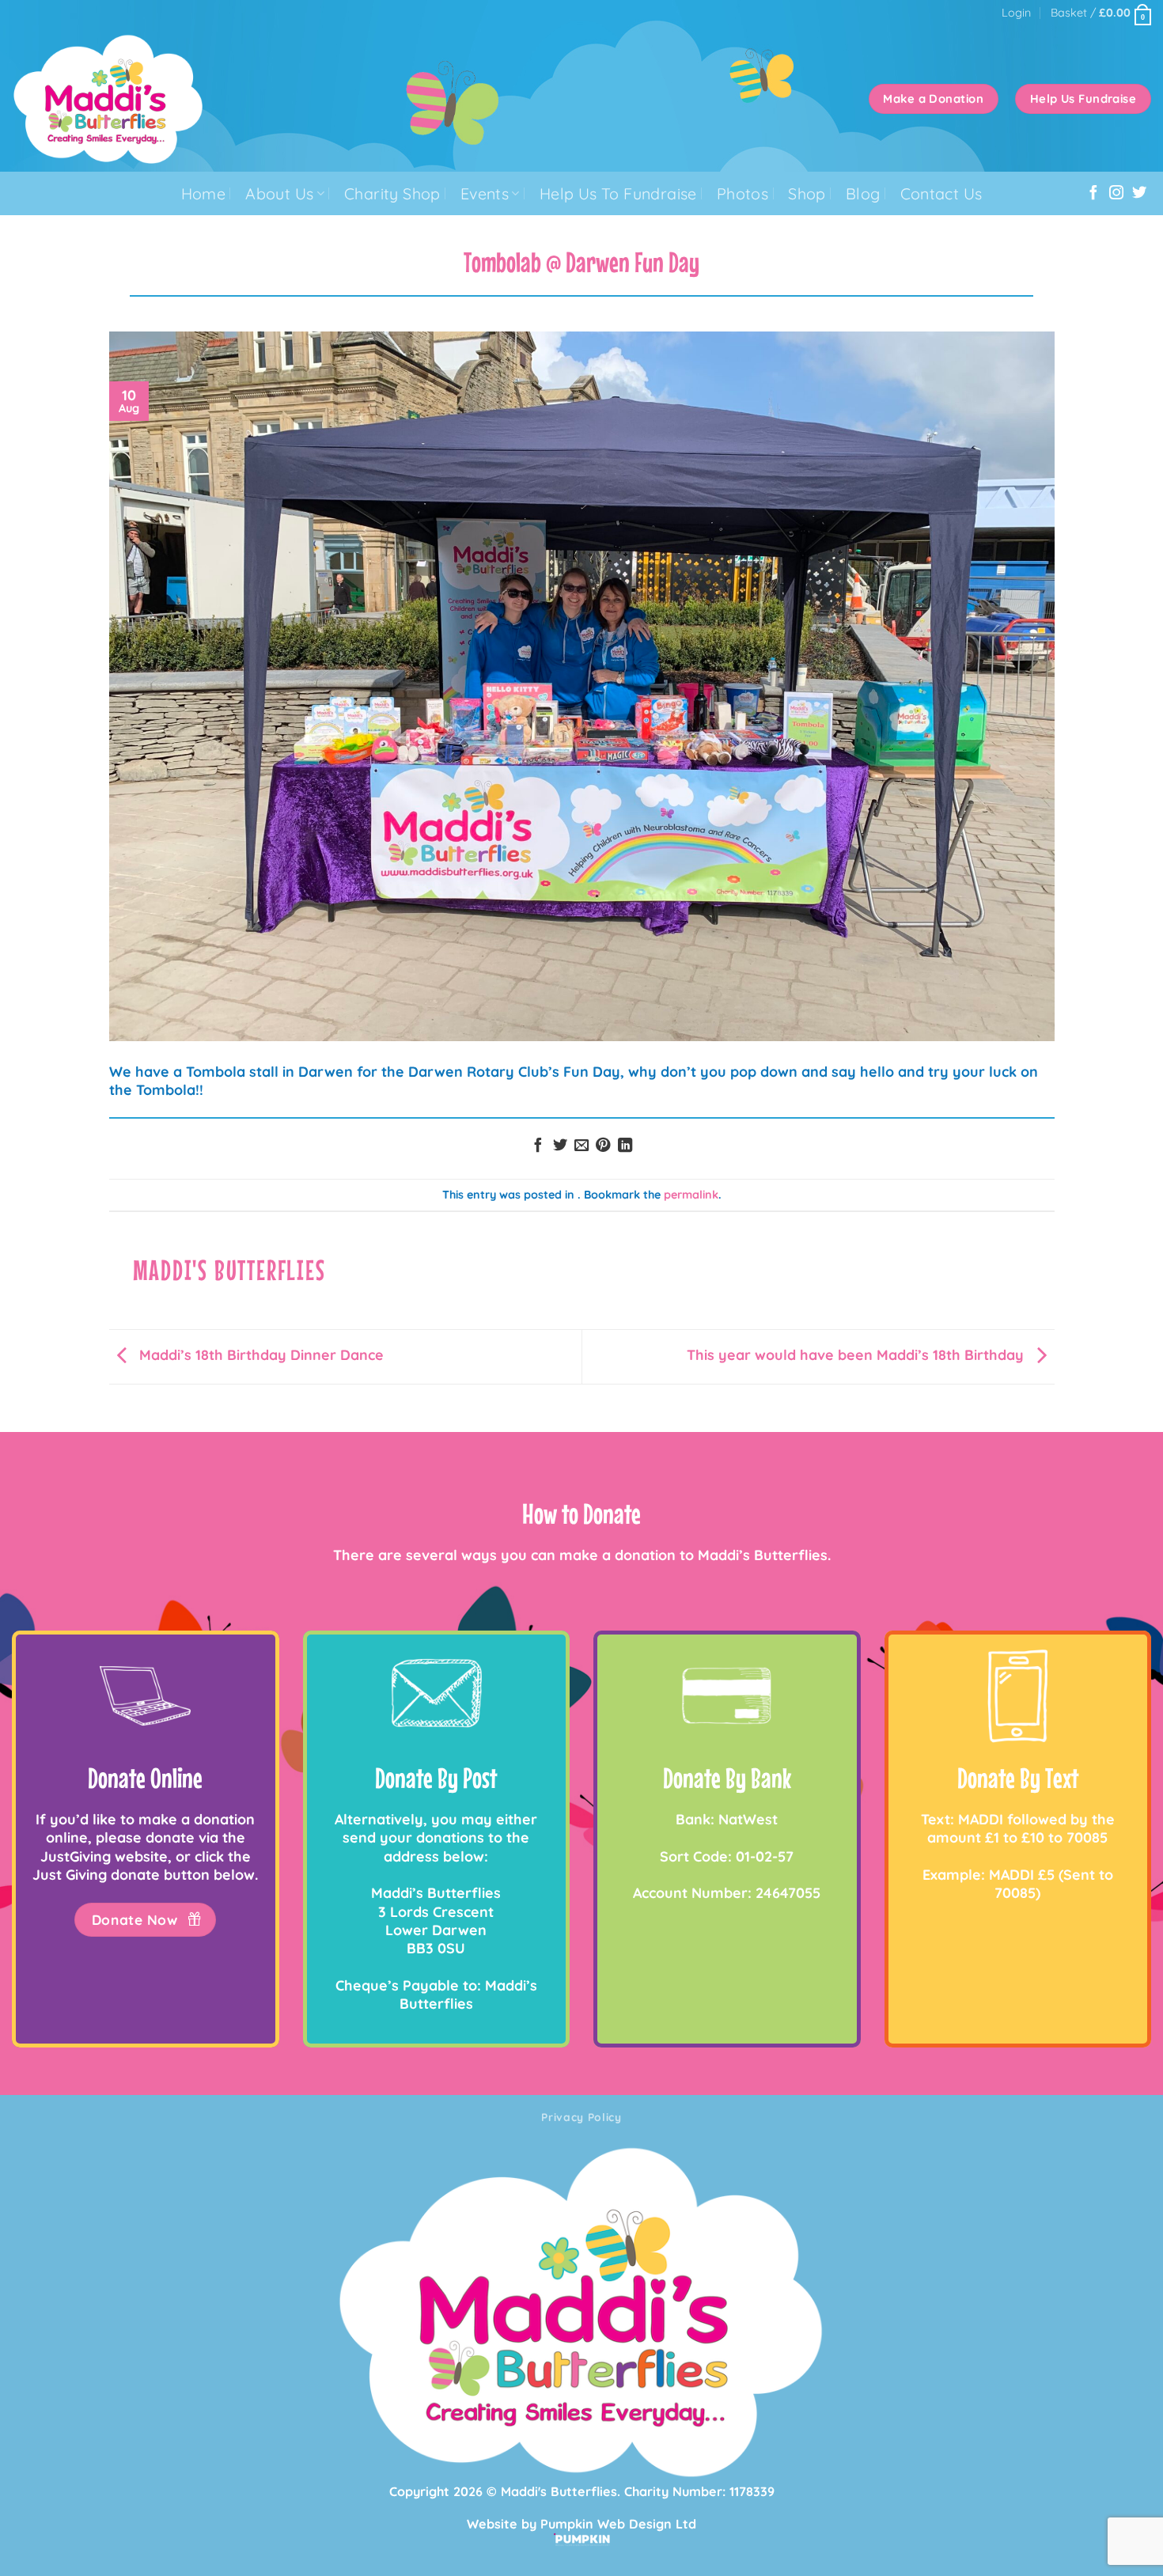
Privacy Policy (581, 2117)
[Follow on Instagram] (1116, 193)
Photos (743, 193)
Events (485, 193)
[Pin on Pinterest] (603, 1146)
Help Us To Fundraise (618, 193)
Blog (863, 193)
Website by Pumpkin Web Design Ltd (581, 2524)
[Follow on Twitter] (1139, 193)
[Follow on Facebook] (1093, 193)
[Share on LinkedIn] (625, 1146)
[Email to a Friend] (581, 1146)
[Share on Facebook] (538, 1146)
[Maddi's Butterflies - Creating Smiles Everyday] (151, 99)
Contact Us (941, 193)
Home (204, 193)
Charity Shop (392, 193)
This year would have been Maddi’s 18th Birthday (857, 1354)
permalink (691, 1195)
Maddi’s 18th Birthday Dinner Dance (259, 1354)
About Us (279, 193)
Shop (807, 193)
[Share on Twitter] (559, 1146)
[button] (1016, 13)
